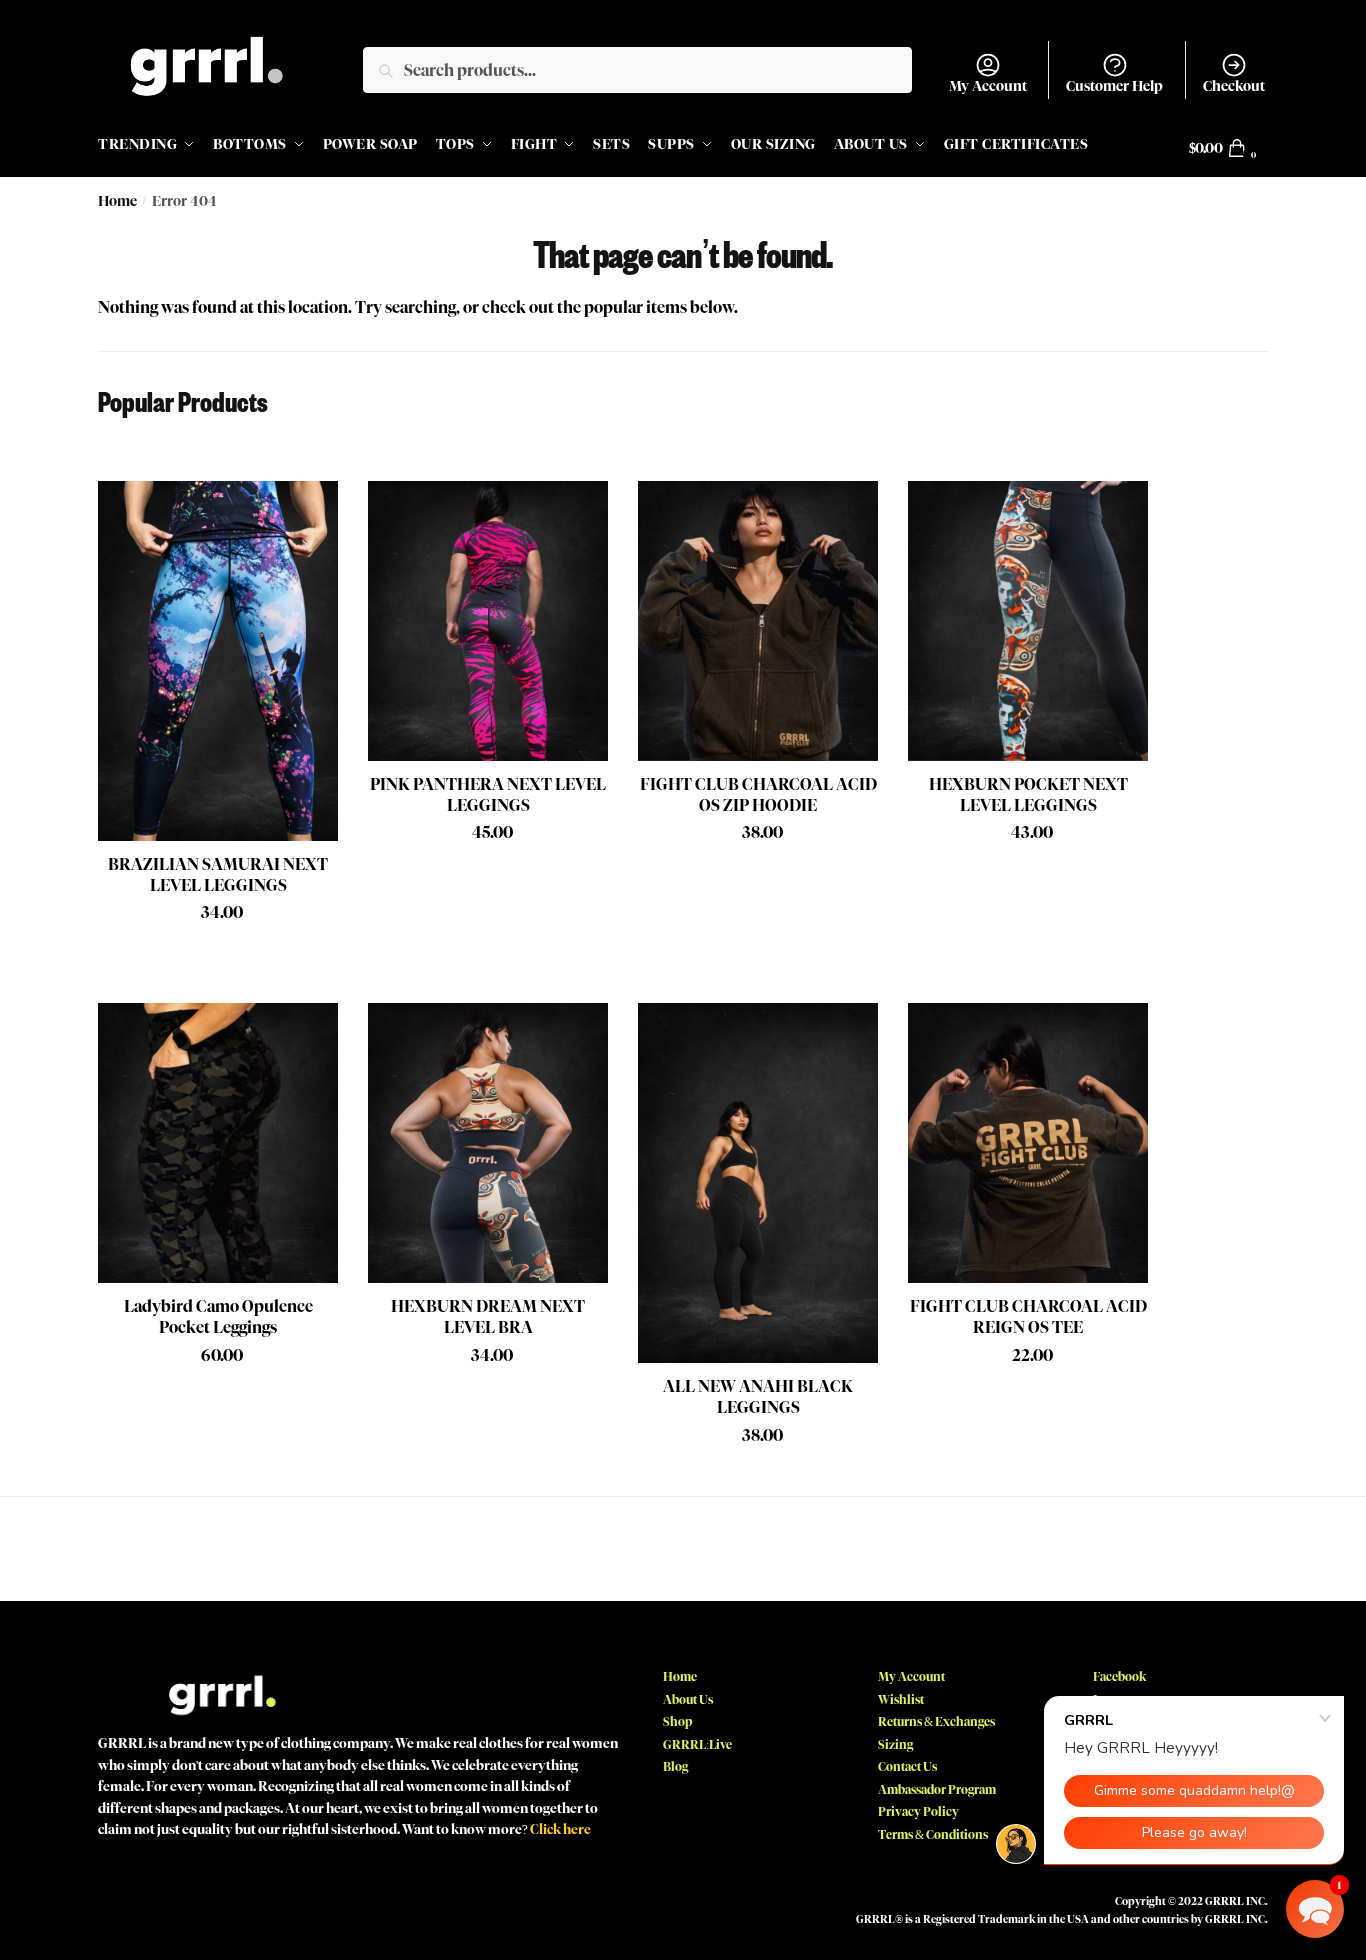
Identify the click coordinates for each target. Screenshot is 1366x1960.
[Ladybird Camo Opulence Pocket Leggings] (218, 1143)
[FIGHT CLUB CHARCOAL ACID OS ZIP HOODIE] (758, 621)
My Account (988, 86)
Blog (675, 1766)
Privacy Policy (918, 1811)
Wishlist (901, 1699)
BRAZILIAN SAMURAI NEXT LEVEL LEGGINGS (218, 875)
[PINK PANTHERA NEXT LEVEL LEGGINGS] (488, 621)
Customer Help (1114, 86)
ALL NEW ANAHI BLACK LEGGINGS (758, 1397)
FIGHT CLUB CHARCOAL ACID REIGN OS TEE (1028, 1317)
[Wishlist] (308, 511)
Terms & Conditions (933, 1834)
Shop (677, 1721)
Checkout (1234, 86)
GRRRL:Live (697, 1744)
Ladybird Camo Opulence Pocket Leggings (218, 1317)
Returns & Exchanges (936, 1721)
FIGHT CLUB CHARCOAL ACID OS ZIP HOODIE (758, 795)
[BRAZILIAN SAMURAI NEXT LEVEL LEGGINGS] (218, 661)
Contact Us (907, 1766)
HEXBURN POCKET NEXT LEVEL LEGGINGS (1028, 795)
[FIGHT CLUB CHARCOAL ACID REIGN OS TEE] (1028, 1143)
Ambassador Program (937, 1789)
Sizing (895, 1744)
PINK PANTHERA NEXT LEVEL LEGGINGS (488, 795)
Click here (560, 1829)
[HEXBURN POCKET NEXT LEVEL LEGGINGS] (1028, 621)
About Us (688, 1699)
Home (117, 201)
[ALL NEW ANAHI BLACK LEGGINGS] (758, 1183)
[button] (1315, 1909)
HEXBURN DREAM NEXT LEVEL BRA (488, 1317)
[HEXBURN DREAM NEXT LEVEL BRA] (488, 1143)
